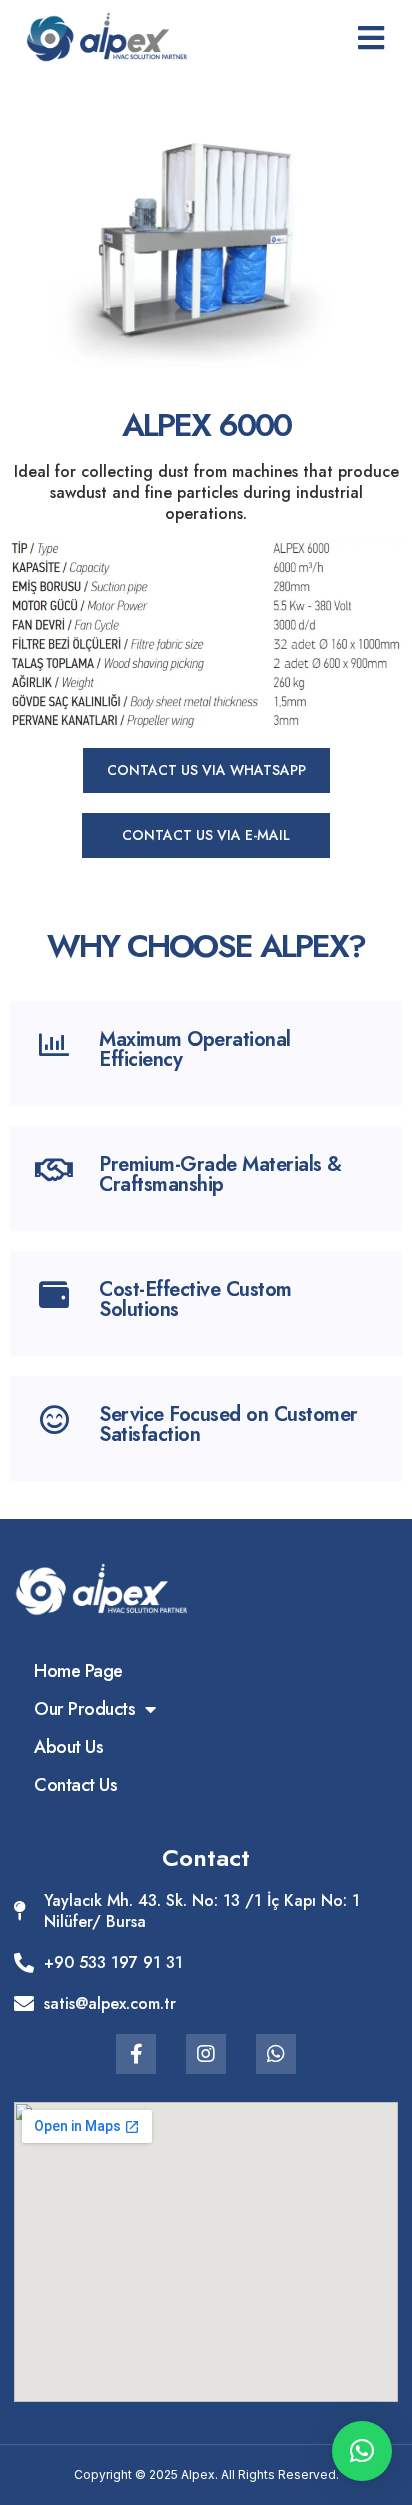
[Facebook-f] (136, 2054)
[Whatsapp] (276, 2054)
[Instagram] (206, 2054)
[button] (206, 770)
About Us (68, 1747)
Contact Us (75, 1785)
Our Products (84, 1709)
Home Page (78, 1671)
